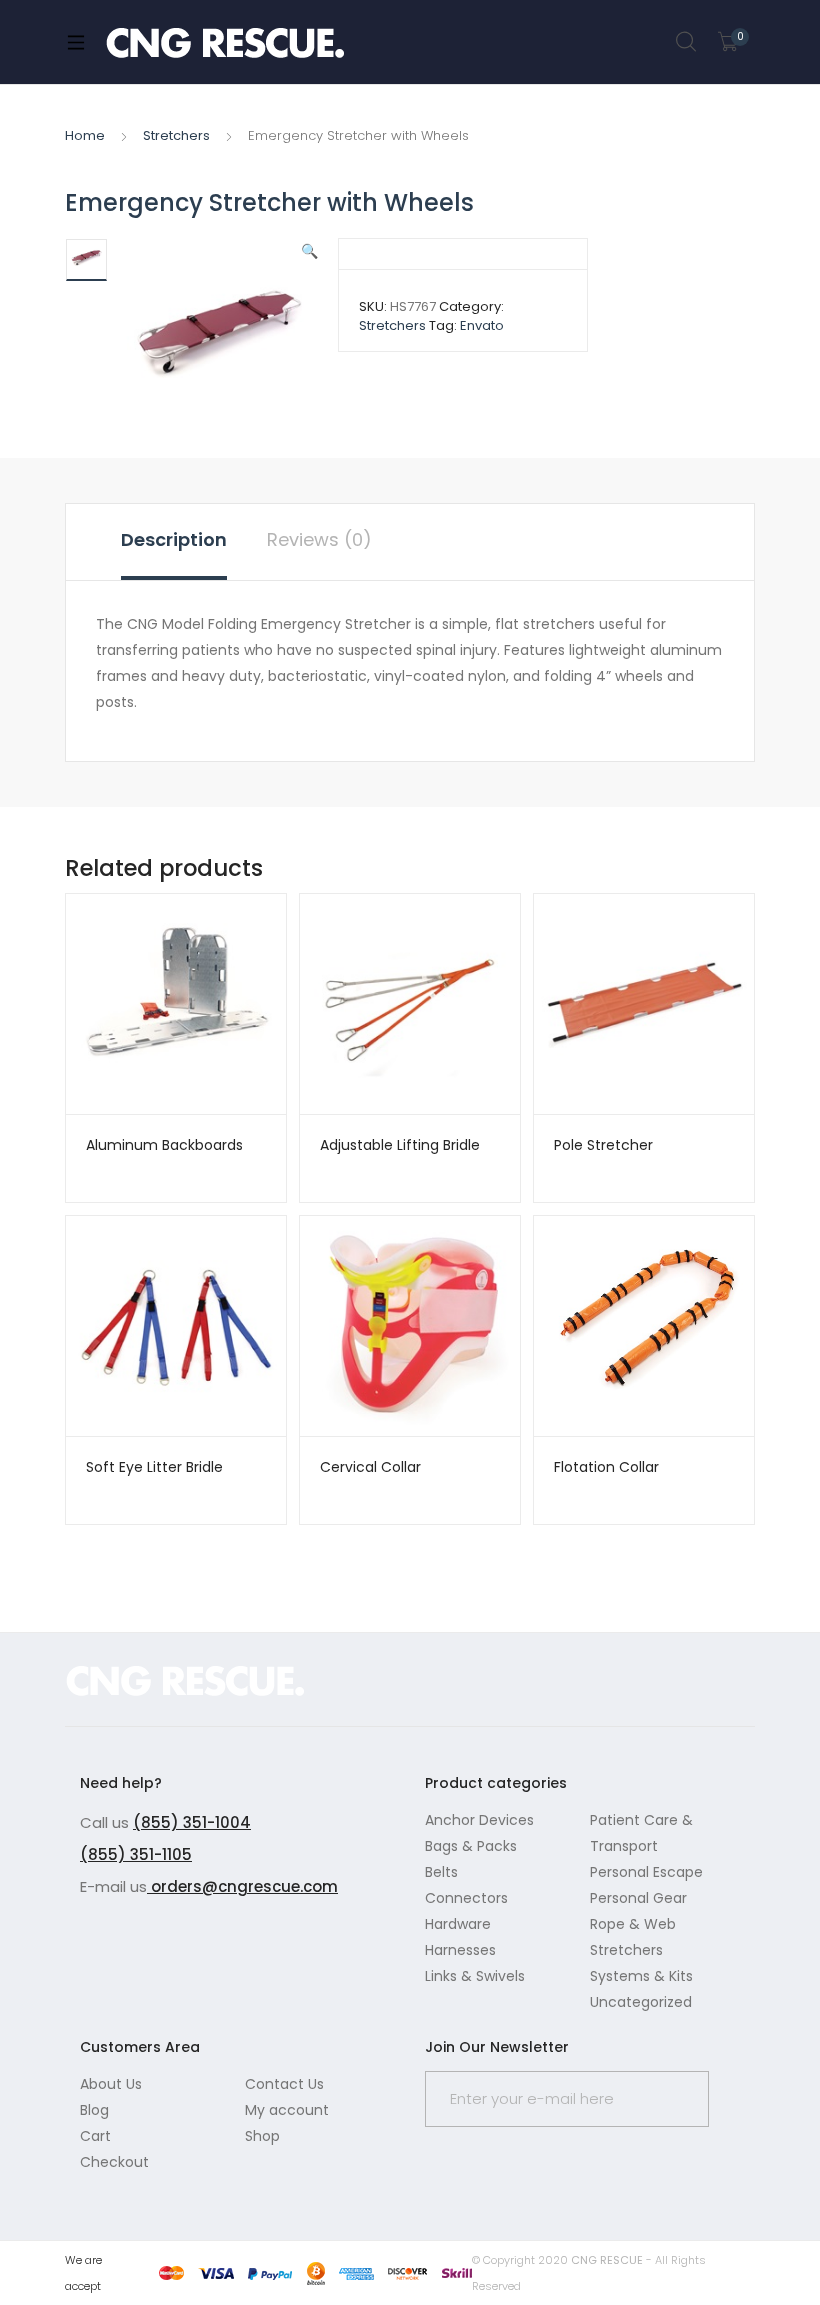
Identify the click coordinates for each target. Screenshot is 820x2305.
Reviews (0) (319, 539)
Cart (95, 2136)
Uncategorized (641, 2002)
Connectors (466, 1898)
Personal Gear (638, 1898)
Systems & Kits (641, 1976)
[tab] (174, 542)
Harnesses (460, 1950)
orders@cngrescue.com (242, 1886)
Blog (94, 2110)
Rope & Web (633, 1924)
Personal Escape (646, 1872)
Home (85, 135)
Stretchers (176, 135)
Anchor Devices (479, 1820)
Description (174, 539)
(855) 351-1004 (192, 1822)
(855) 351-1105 (136, 1854)
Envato (482, 325)
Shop (262, 2136)
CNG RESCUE (607, 2260)
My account (287, 2110)
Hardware (458, 1924)
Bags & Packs (471, 1846)
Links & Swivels (475, 1976)
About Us (111, 2084)
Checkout (114, 2162)
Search (687, 42)
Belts (441, 1872)
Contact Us (284, 2084)
